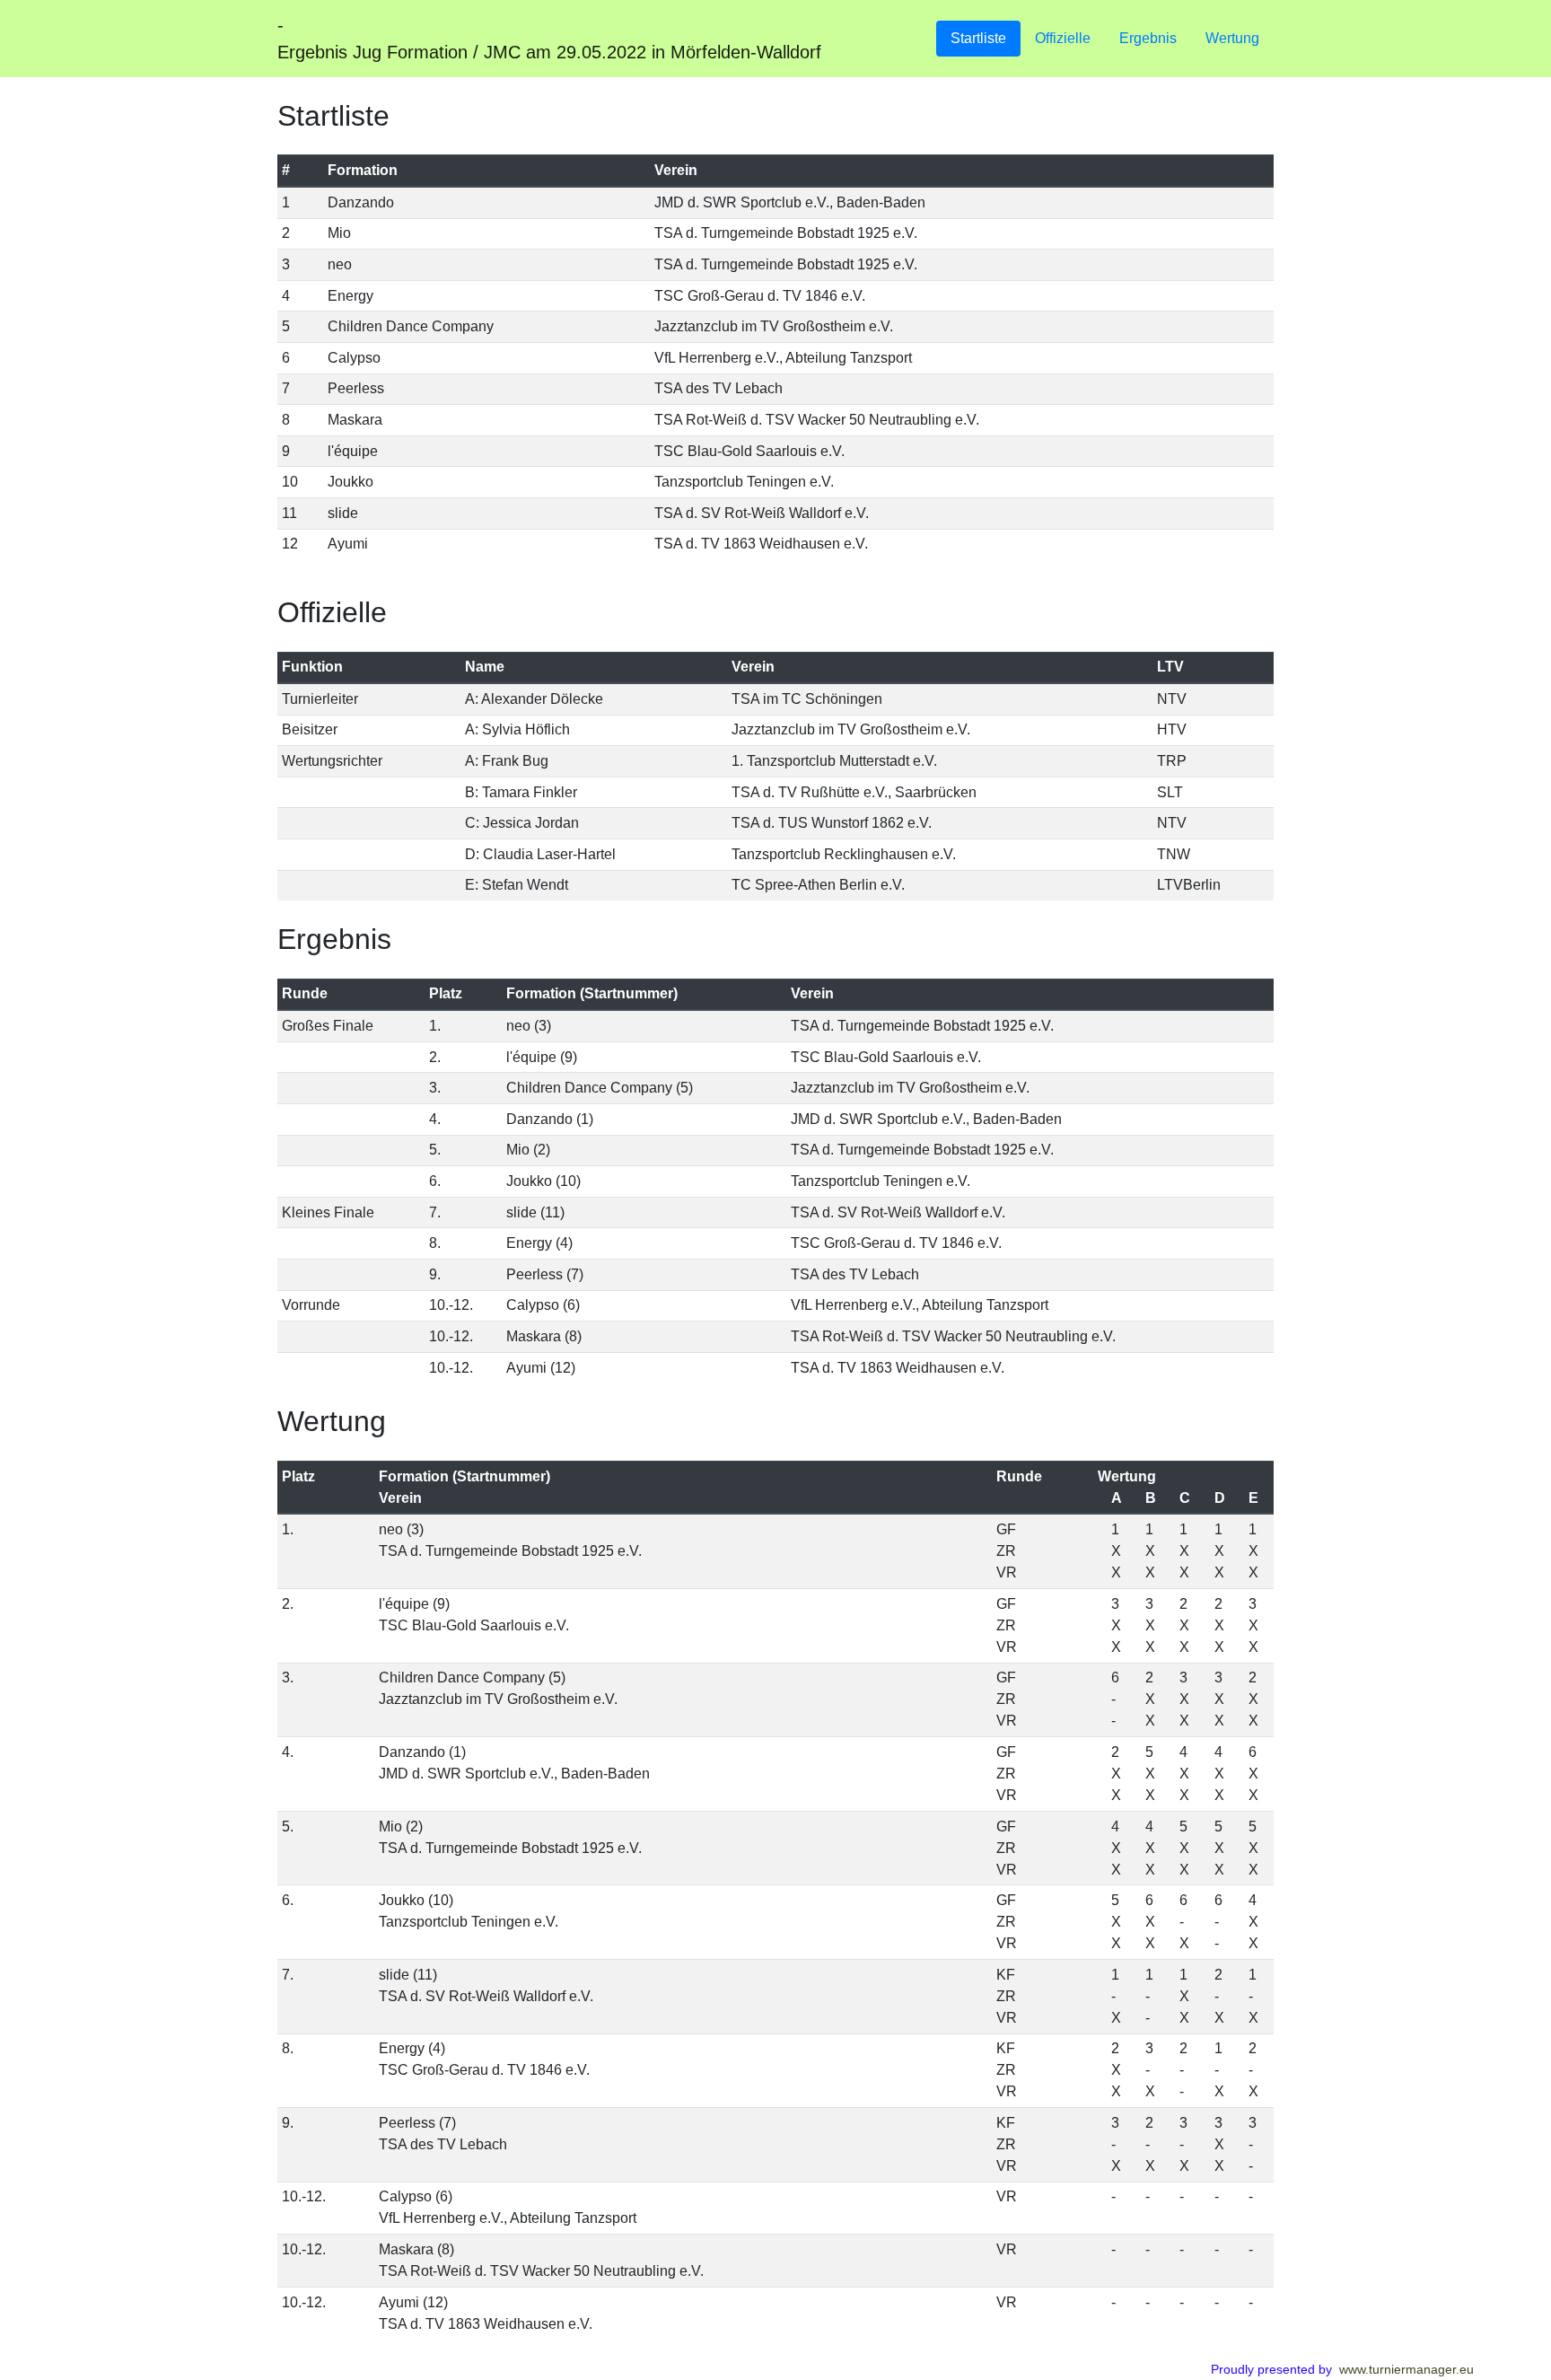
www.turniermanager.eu (1406, 2369)
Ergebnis (1148, 38)
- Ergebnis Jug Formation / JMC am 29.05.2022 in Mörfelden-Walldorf (549, 39)
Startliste (978, 38)
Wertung (1232, 38)
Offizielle (1063, 38)
